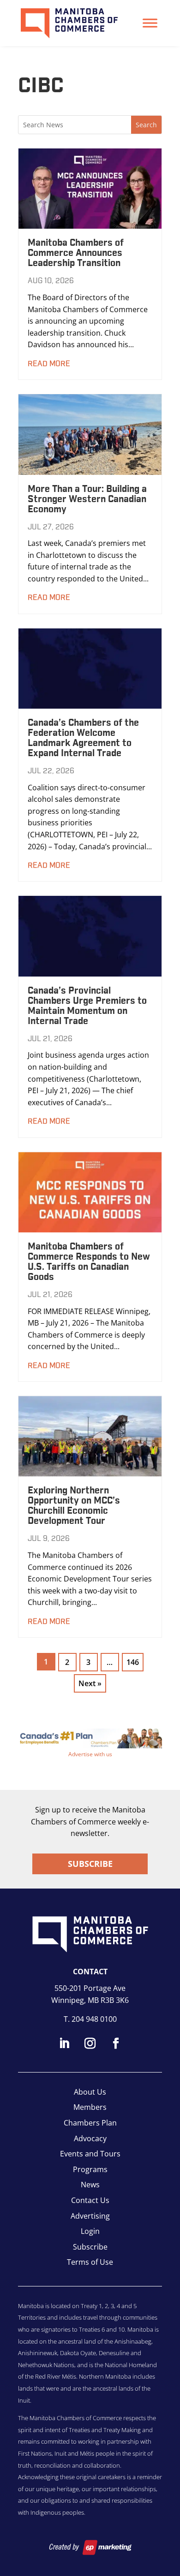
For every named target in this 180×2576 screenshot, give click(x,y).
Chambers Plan (90, 2123)
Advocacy (90, 2138)
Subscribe (90, 1864)
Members (90, 2107)
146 (133, 1662)
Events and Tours (90, 2154)
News (90, 2185)
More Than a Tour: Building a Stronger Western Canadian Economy (87, 499)
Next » (90, 1683)
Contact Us (90, 2200)
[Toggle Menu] (150, 23)
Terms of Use (90, 2262)
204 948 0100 (94, 2019)
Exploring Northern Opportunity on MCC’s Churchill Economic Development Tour (74, 1506)
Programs (90, 2169)
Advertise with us (90, 1754)
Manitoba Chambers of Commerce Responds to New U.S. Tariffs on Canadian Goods (89, 1262)
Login (90, 2231)
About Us (90, 2092)
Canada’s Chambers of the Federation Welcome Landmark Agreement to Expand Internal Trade (83, 738)
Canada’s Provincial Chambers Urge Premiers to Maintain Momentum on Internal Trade (87, 1006)
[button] (90, 1738)
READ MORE (49, 364)
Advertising (90, 2216)
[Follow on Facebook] (116, 2043)
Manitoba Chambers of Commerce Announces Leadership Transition (76, 253)
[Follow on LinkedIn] (64, 2043)
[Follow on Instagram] (90, 2043)
